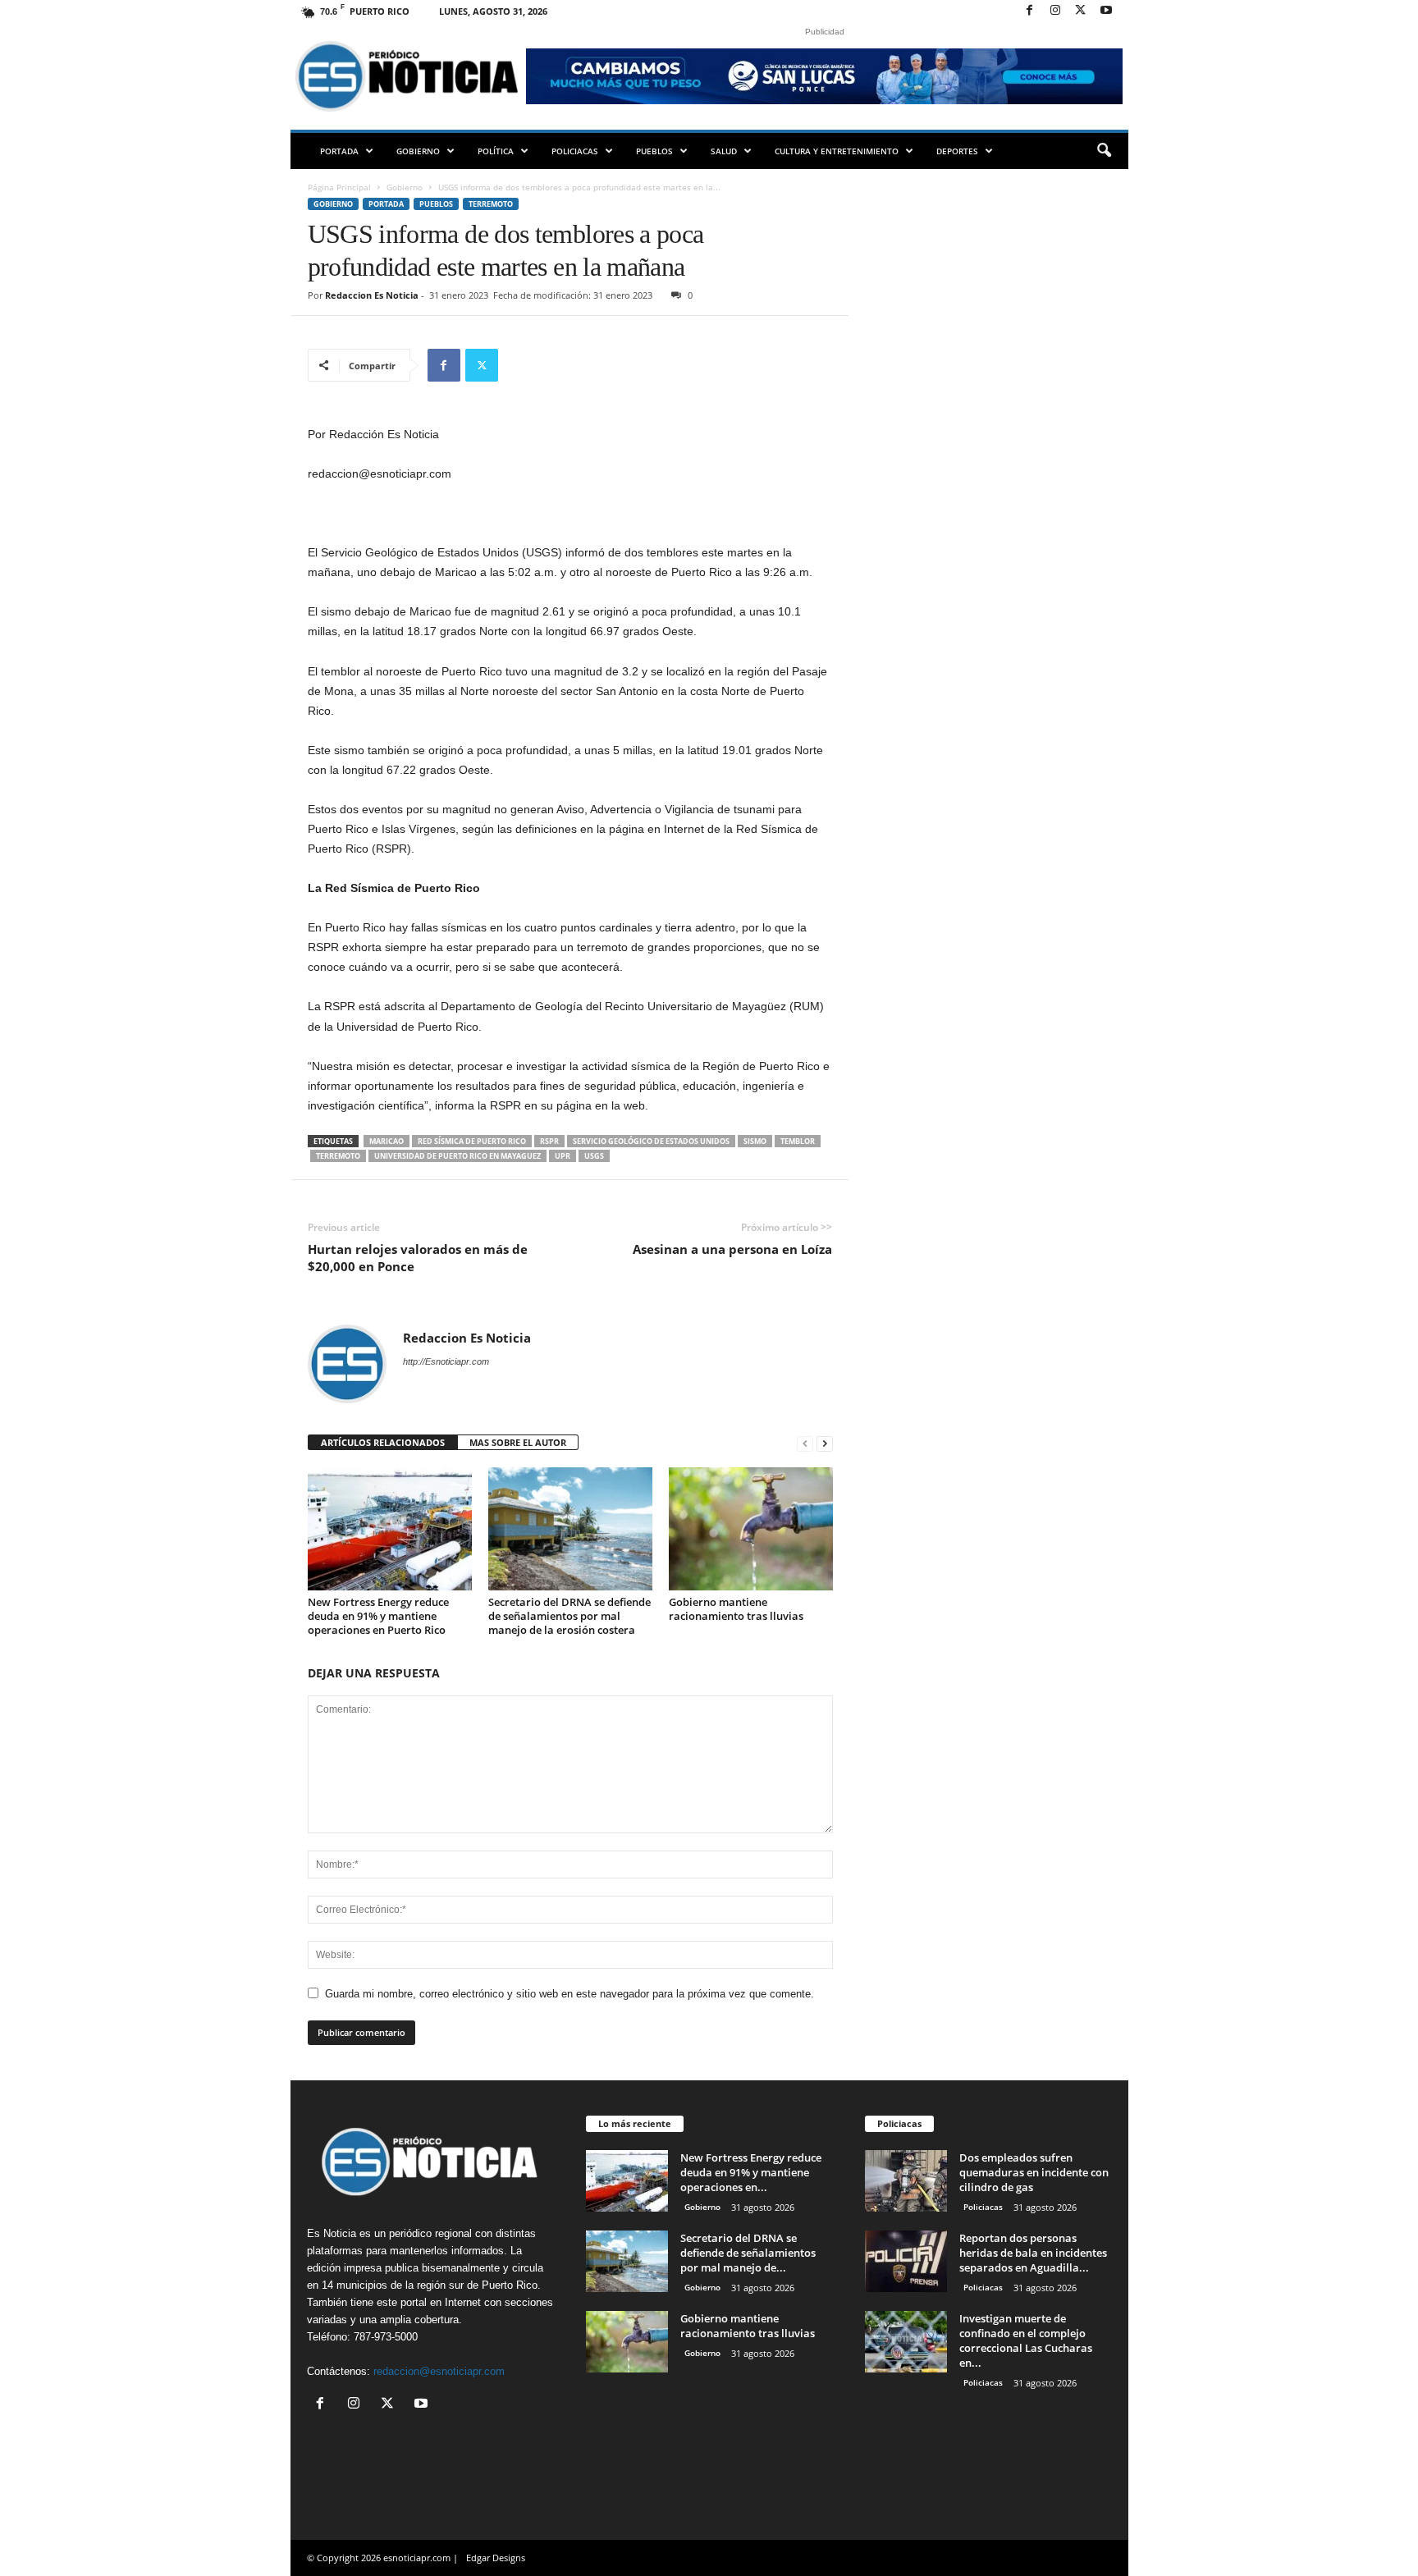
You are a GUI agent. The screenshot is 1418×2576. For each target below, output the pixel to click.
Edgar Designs (496, 2558)
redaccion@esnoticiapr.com (439, 2371)
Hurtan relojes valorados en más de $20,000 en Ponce (418, 1258)
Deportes (957, 151)
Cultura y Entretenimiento (837, 151)
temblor (798, 1141)
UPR (563, 1156)
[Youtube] (1106, 11)
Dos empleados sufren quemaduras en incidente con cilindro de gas (1034, 2172)
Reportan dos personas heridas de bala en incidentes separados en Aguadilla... (1033, 2253)
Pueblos (654, 151)
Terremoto (491, 204)
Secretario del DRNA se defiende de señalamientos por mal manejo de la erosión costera (569, 1616)
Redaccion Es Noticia (372, 295)
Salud (724, 151)
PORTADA (339, 151)
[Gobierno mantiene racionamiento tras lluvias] (751, 1529)
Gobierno (418, 151)
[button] (1104, 151)
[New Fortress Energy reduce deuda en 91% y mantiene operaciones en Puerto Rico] (390, 1529)
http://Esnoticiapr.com (446, 1361)
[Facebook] (1030, 11)
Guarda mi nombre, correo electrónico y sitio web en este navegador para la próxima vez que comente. (569, 1994)
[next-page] (825, 1443)
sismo (755, 1141)
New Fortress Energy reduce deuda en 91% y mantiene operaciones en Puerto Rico (378, 1616)
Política (496, 151)
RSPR (549, 1141)
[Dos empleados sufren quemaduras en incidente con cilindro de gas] (906, 2181)
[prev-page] (805, 1443)
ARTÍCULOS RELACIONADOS (383, 1442)
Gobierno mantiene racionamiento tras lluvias (736, 1609)
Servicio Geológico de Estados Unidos (651, 1141)
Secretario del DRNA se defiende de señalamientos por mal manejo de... (748, 2253)
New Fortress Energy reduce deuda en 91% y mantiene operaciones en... (751, 2172)
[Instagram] (1055, 11)
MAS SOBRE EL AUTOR (518, 1442)
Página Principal (339, 187)
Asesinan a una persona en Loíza (732, 1249)
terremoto (338, 1156)
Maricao (387, 1141)
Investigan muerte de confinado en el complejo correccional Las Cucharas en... (1026, 2340)
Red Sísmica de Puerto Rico (472, 1141)
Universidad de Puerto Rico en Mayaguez (457, 1156)
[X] (1081, 11)
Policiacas (575, 151)
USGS (594, 1156)
